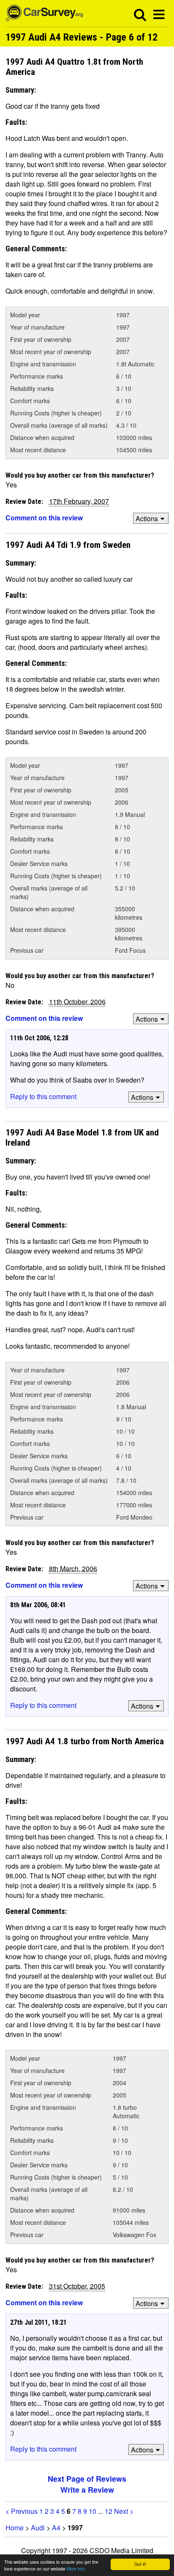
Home (15, 2528)
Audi (38, 2528)
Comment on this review (44, 518)
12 (109, 2511)
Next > (124, 2511)
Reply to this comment (43, 1096)
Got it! (140, 2564)
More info (76, 2569)
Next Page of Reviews (87, 2479)
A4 (56, 2528)
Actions (147, 518)
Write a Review (87, 2490)
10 (92, 2511)
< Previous (22, 2511)
